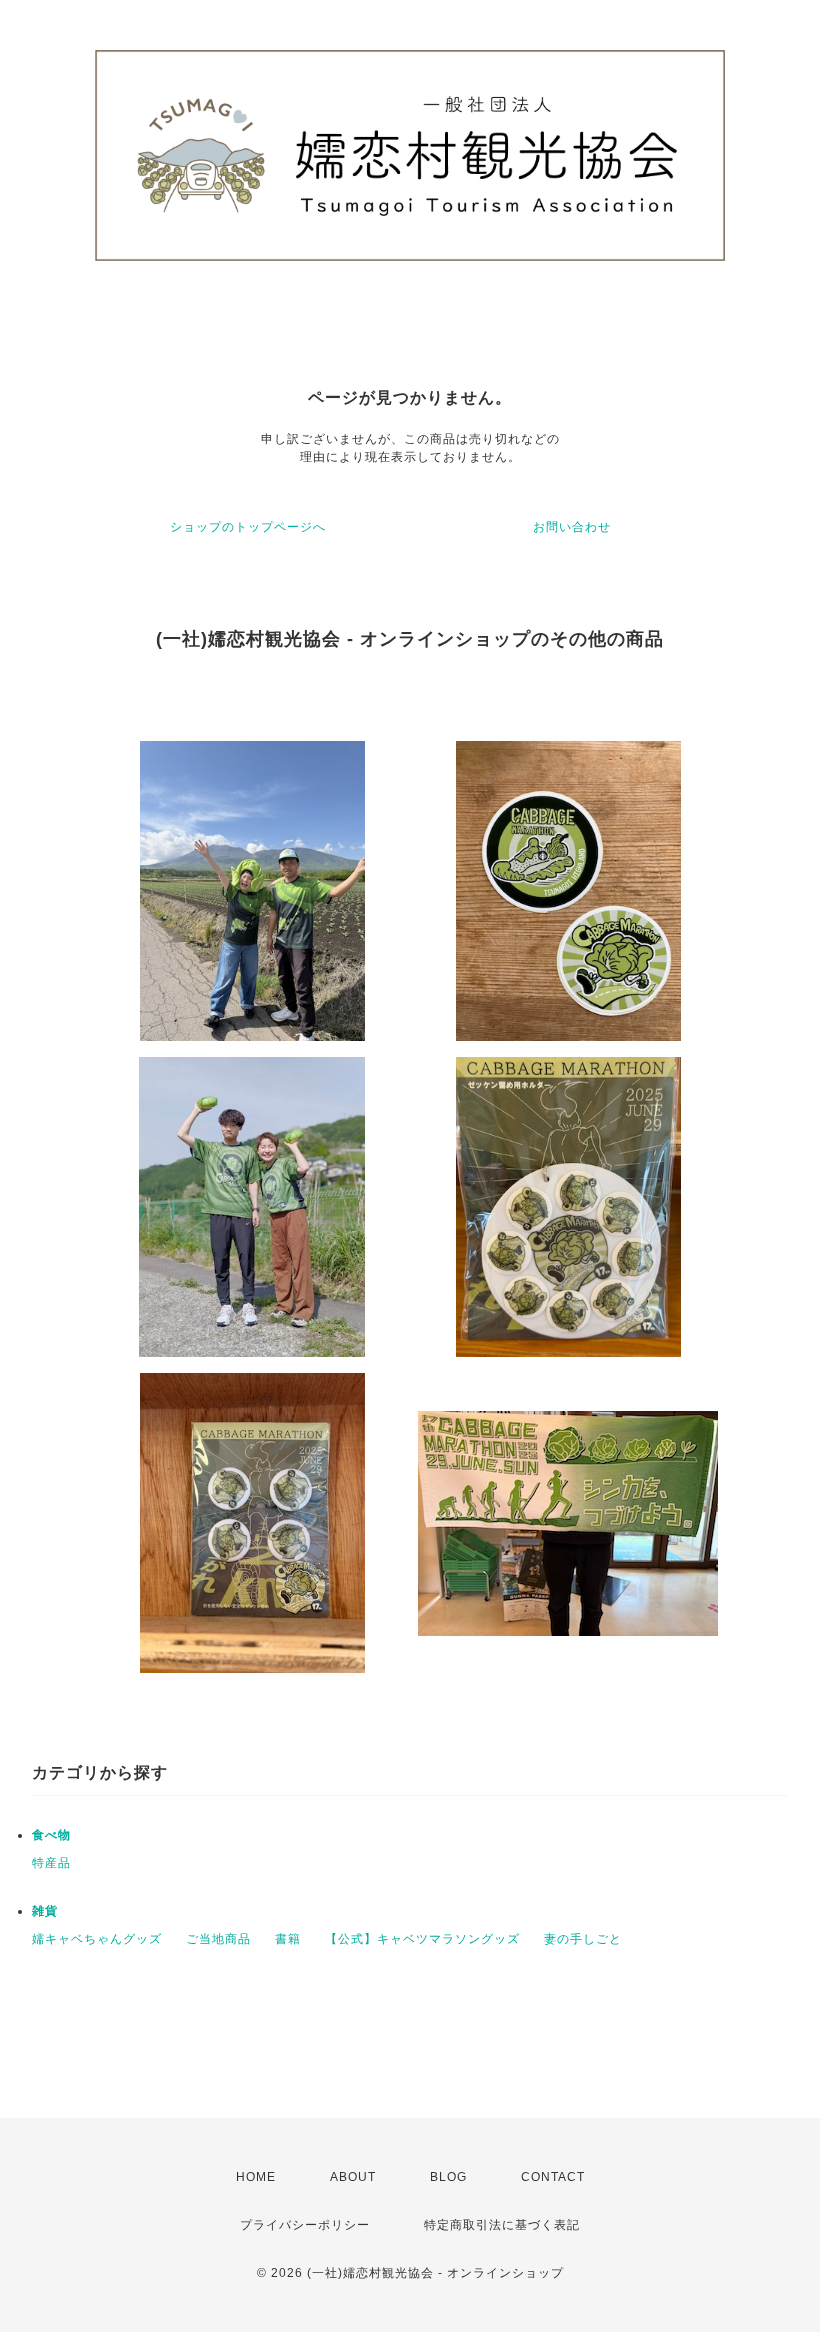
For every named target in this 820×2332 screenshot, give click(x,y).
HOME (256, 2177)
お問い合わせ (572, 527)
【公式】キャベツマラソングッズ (422, 1939)
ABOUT (353, 2177)
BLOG (448, 2177)
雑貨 (45, 1911)
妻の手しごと (583, 1939)
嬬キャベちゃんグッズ (97, 1939)
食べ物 (51, 1835)
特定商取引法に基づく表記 (502, 2225)
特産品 (51, 1863)
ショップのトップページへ (248, 527)
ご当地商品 (218, 1939)
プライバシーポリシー (305, 2225)
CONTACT (553, 2177)
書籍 (288, 1939)
